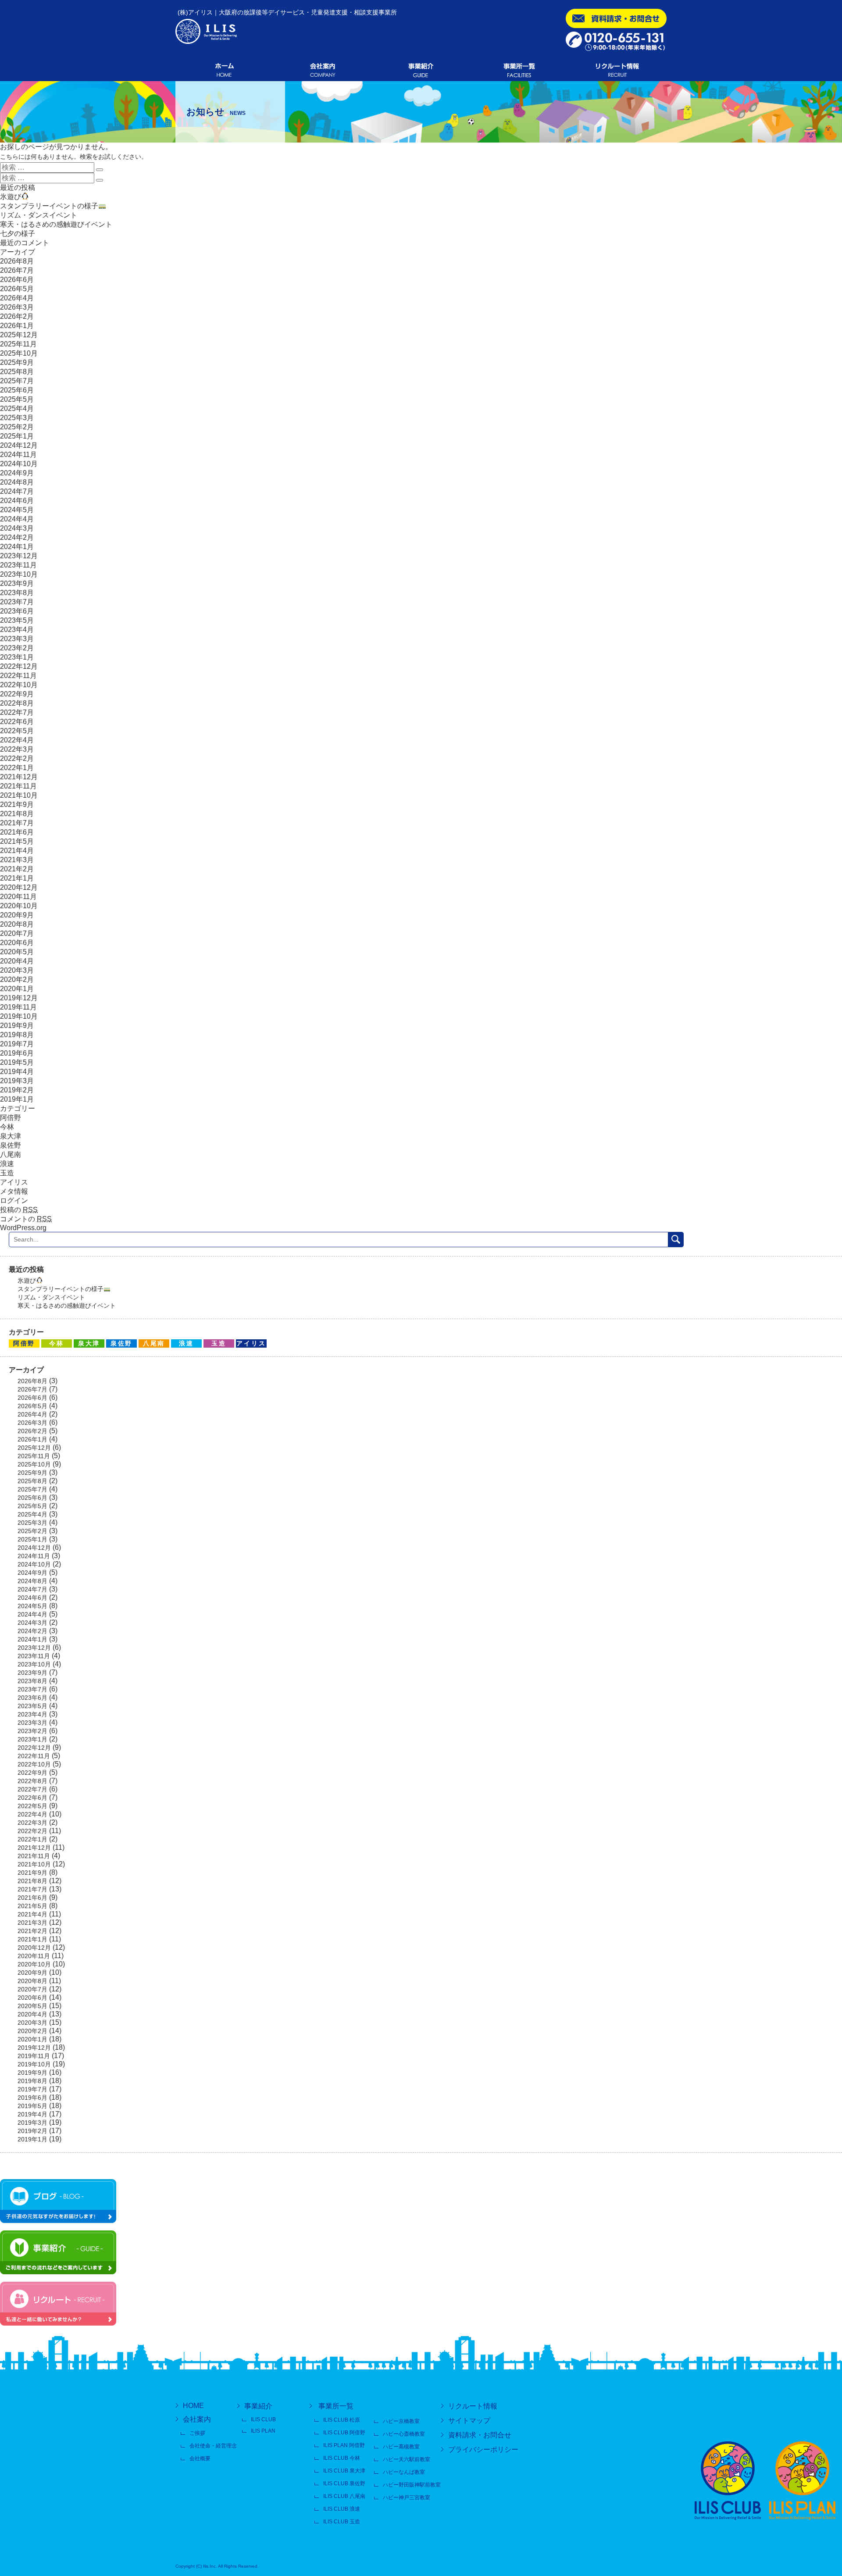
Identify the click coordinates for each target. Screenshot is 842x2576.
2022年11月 (18, 676)
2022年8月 (17, 703)
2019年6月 (17, 1053)
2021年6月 (17, 832)
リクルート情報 (473, 2406)
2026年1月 (17, 326)
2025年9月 (17, 362)
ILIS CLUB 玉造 (342, 2522)
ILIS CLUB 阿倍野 (344, 2433)
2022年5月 (17, 731)
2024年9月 (17, 473)
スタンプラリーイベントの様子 (49, 206)
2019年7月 (17, 1044)
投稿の (19, 1210)
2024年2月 (17, 537)
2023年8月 (17, 593)
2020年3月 (17, 970)
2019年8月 (17, 1035)
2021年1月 (17, 878)
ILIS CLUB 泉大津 (344, 2471)
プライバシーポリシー (483, 2449)
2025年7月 (17, 381)
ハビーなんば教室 (404, 2472)
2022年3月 (17, 749)
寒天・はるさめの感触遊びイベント (56, 224)
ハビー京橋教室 (401, 2421)
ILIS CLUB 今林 (342, 2458)
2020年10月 (19, 906)
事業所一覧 (336, 2406)
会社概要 (200, 2458)
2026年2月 (17, 316)
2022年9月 (17, 694)
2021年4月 (17, 851)
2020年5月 (17, 952)
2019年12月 (19, 998)
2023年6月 (17, 611)
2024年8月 (17, 482)
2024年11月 (18, 455)
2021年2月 (17, 869)
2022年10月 (19, 685)
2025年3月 (17, 418)
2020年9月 (17, 915)
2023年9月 (17, 583)
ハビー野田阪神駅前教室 (412, 2485)
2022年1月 (17, 768)
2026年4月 (17, 298)
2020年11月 (18, 897)
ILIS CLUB (263, 2419)
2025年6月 (17, 390)
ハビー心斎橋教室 (404, 2434)
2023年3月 (17, 639)
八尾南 (11, 1154)
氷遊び (11, 197)
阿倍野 (11, 1118)
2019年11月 (18, 1007)
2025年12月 (19, 335)
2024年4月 (17, 519)
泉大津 (11, 1136)
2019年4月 (17, 1072)
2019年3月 (17, 1081)
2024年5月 (17, 510)
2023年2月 (17, 648)
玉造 (7, 1173)
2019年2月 (17, 1090)
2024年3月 (17, 528)
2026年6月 (17, 280)
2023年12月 (19, 556)
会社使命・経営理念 (213, 2446)
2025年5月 (17, 399)
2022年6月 (17, 722)
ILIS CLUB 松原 (342, 2420)
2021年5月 (17, 841)
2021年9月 (17, 805)
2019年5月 (17, 1062)
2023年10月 (19, 574)
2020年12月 (19, 887)
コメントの (26, 1219)
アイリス (14, 1182)
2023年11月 (18, 565)
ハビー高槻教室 (401, 2447)
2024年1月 (17, 547)
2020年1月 (17, 989)
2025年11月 (18, 344)
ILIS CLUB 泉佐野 (344, 2483)
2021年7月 (17, 823)
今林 (7, 1127)
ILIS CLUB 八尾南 (344, 2496)
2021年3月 (17, 860)
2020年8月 (17, 924)
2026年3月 (17, 307)
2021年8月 (17, 814)
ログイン (14, 1201)
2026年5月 (17, 289)
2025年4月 (17, 409)
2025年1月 (17, 436)
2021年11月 (18, 786)
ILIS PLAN (263, 2431)
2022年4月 (17, 740)
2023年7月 (17, 602)
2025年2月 (17, 427)
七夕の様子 (18, 234)
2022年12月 (19, 666)
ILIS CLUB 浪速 (342, 2509)
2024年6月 (17, 501)
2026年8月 (17, 261)
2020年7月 (17, 933)
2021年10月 (19, 795)
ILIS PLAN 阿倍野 (344, 2445)
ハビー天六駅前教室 (407, 2459)
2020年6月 (17, 943)
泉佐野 (11, 1145)
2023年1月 (17, 657)
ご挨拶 (197, 2433)
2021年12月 (19, 777)
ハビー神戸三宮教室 (407, 2498)
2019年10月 (19, 1016)
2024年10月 (19, 464)
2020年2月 (17, 979)
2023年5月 (17, 620)
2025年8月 (17, 372)
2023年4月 (17, 630)
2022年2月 (17, 758)
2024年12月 (19, 445)
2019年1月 (17, 1099)
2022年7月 (17, 712)
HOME (193, 2406)
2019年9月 (17, 1026)
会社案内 (197, 2419)
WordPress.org (23, 1228)
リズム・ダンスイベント (39, 215)
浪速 (7, 1164)
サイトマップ (469, 2421)
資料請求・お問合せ (480, 2435)
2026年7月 (17, 270)
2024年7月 (17, 491)
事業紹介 (258, 2406)
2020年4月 (17, 961)
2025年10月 (19, 353)
